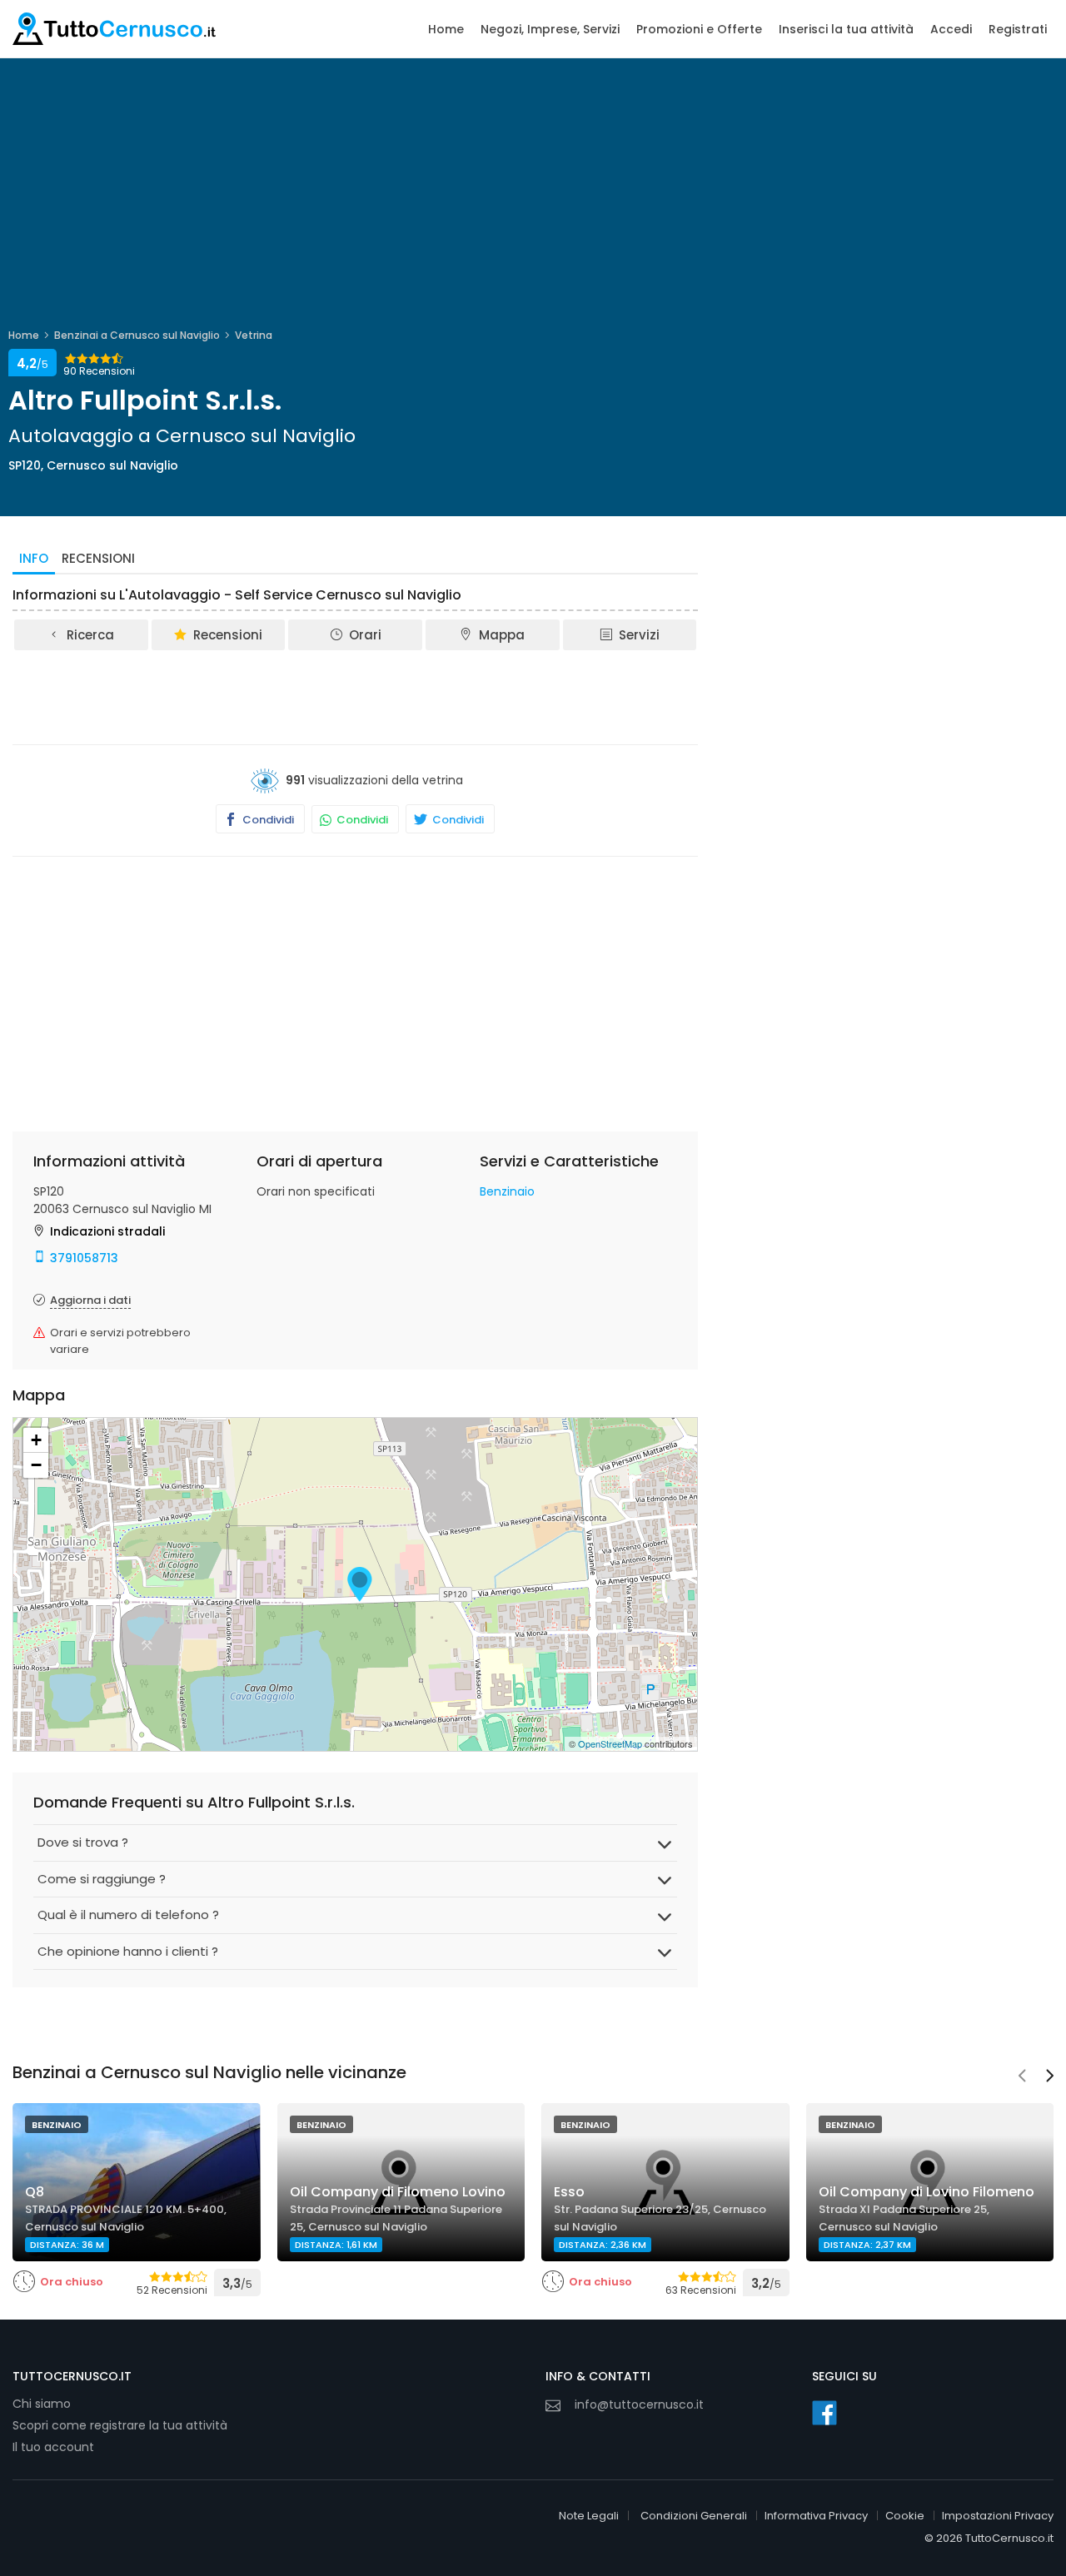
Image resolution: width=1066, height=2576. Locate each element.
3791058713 (84, 1258)
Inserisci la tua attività (846, 29)
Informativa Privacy (816, 2516)
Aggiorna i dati (90, 1300)
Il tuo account (53, 2447)
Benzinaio (507, 1191)
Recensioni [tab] (98, 558)
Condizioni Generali (694, 2516)
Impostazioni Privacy (998, 2516)
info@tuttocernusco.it (639, 2404)
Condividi (267, 820)
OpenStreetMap (610, 1743)
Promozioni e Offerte (699, 29)
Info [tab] (34, 558)
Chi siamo (42, 2404)
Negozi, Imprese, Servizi (550, 29)
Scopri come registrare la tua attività (120, 2425)
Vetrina (254, 335)
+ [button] (36, 1440)
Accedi (951, 29)
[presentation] (1022, 2077)
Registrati (1018, 29)
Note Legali (589, 2516)
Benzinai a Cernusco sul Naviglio (137, 335)
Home (446, 29)
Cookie (905, 2516)
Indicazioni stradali (107, 1231)
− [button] (36, 1465)
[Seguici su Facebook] (824, 2413)
